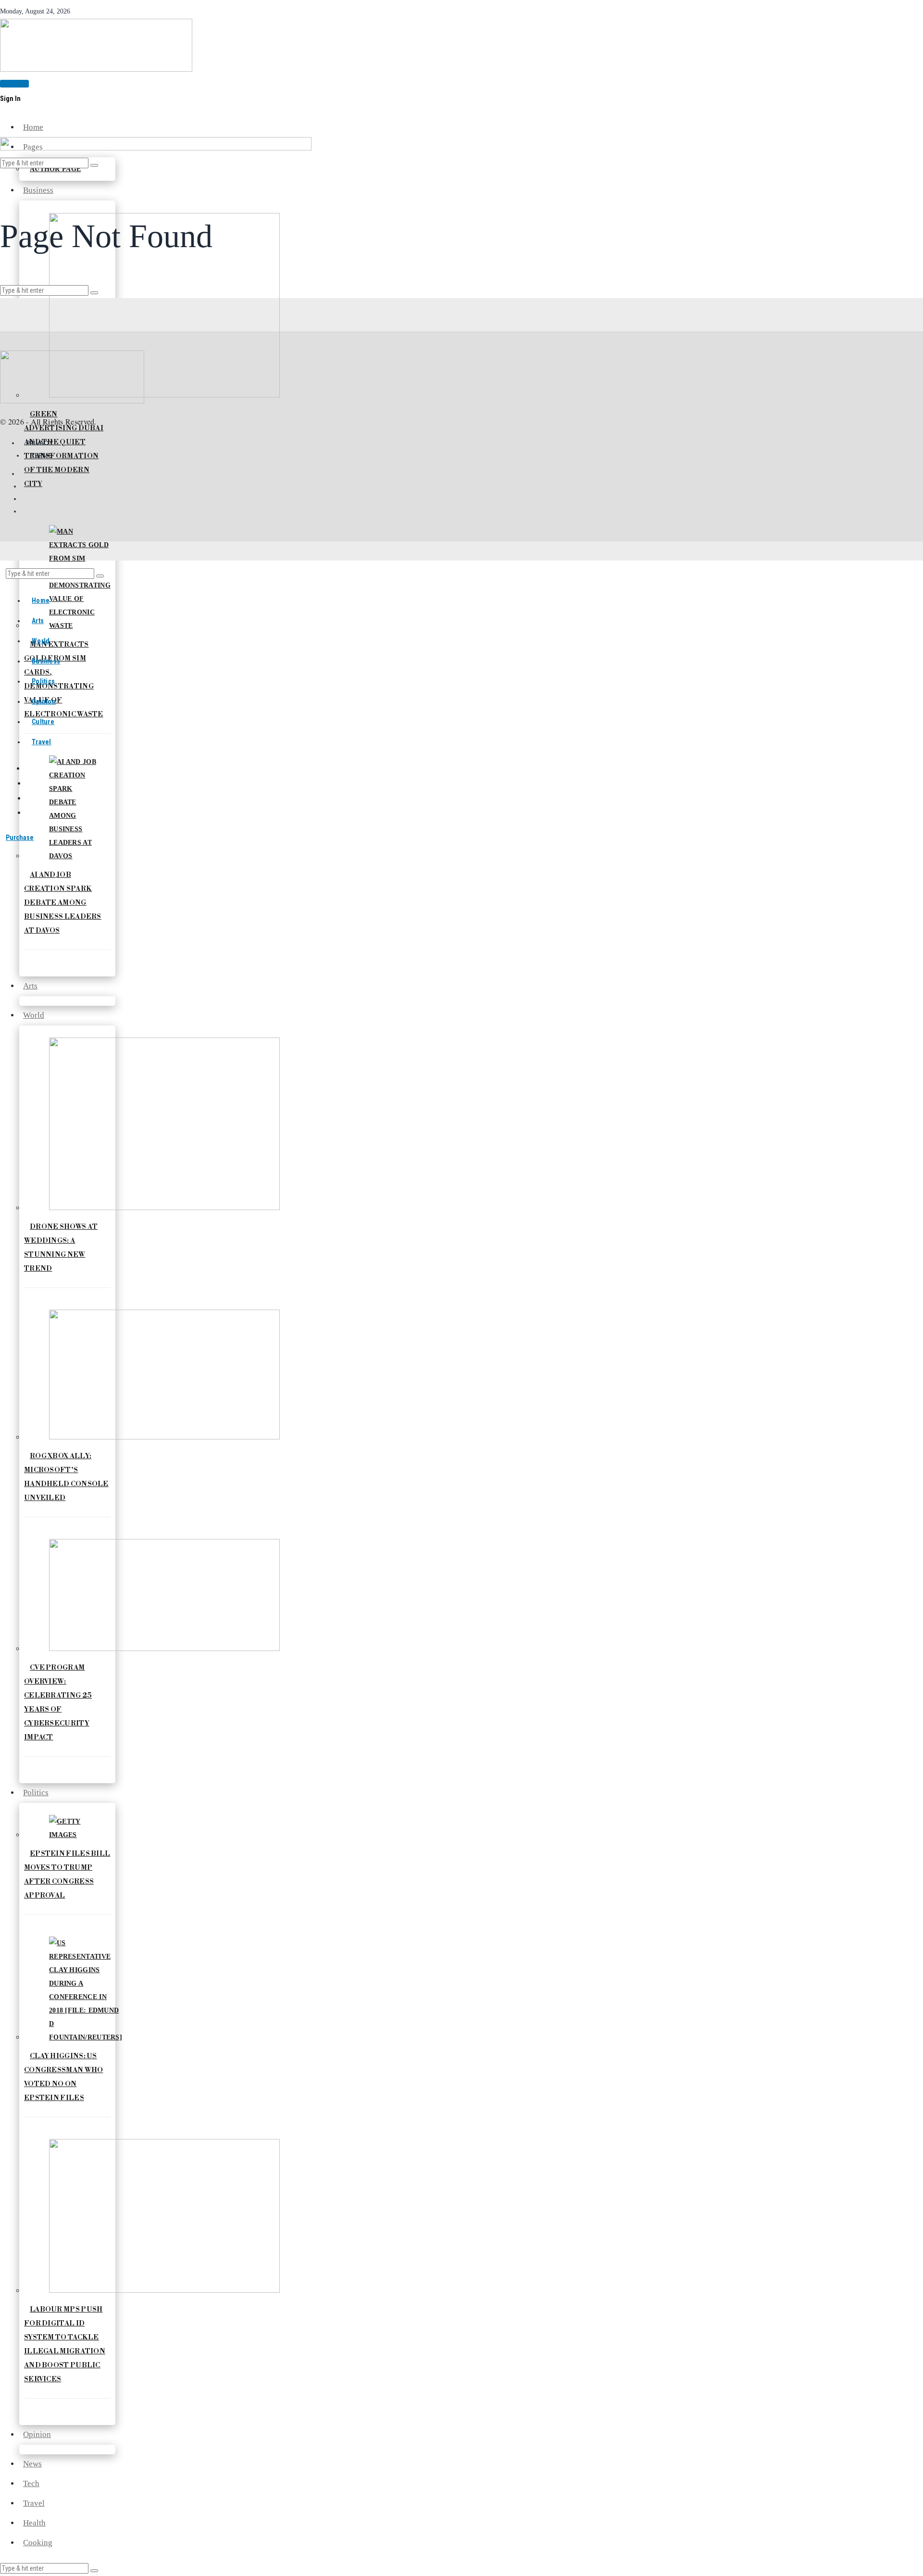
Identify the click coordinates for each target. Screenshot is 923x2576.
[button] (94, 2571)
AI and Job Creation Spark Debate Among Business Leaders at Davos (63, 903)
